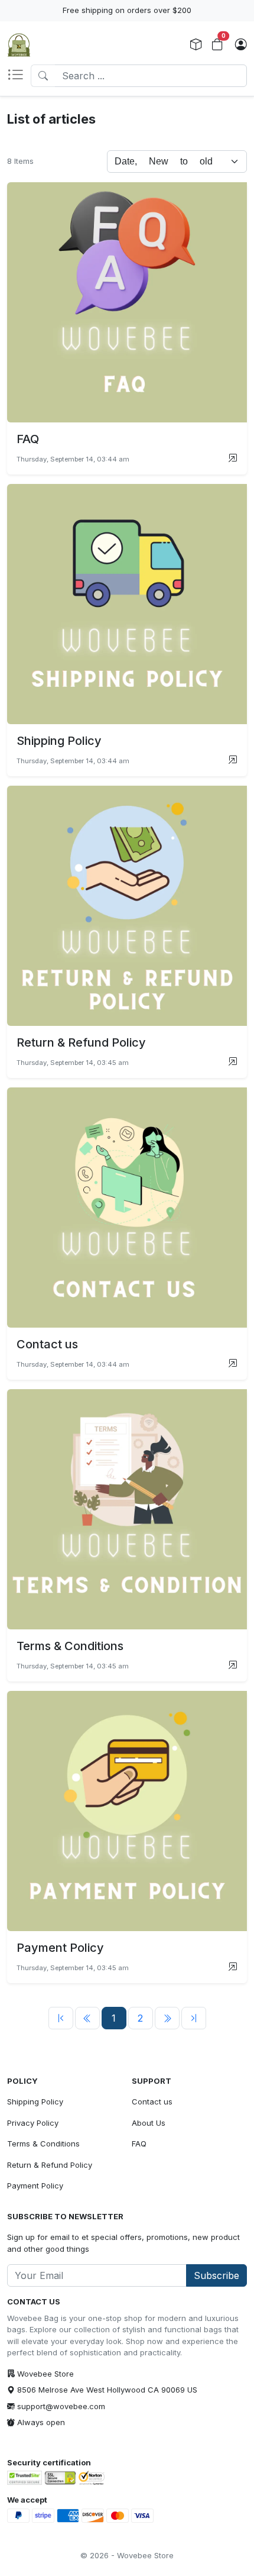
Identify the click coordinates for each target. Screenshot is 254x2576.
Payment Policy (35, 2186)
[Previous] (61, 2018)
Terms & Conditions (43, 2144)
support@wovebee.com (61, 2406)
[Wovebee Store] (19, 45)
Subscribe (216, 2275)
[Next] (167, 2018)
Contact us (152, 2102)
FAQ (139, 2144)
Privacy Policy (33, 2123)
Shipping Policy (35, 2102)
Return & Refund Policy (50, 2165)
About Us (149, 2123)
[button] (19, 76)
